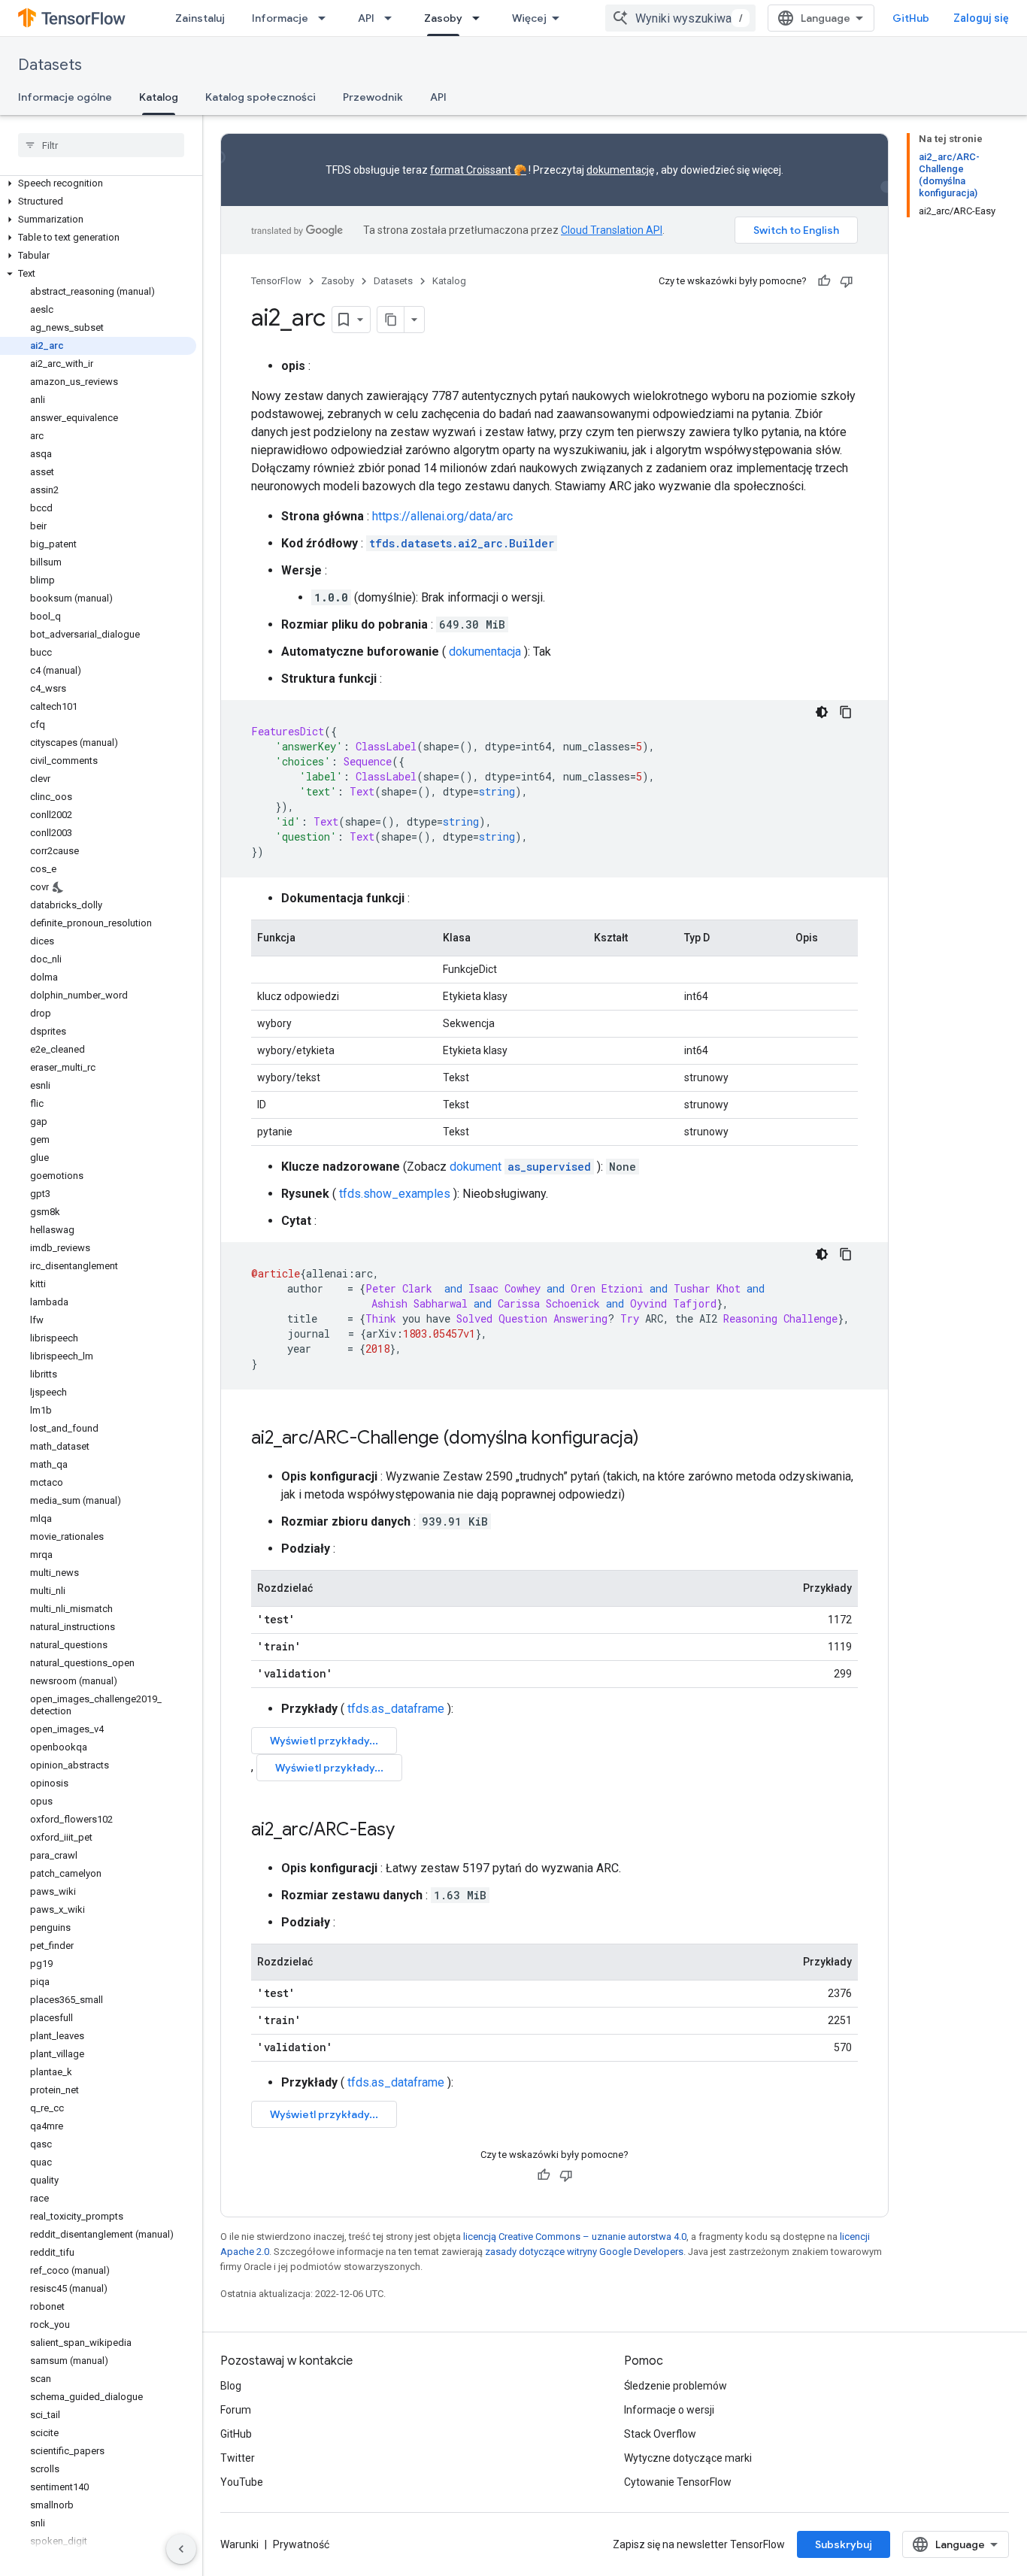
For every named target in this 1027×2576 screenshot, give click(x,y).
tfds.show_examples (395, 1194)
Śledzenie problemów (676, 2386)
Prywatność (301, 2544)
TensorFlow (276, 281)
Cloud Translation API (612, 230)
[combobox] (680, 18)
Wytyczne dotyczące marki (688, 2458)
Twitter (238, 2458)
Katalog (159, 97)
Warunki (239, 2544)
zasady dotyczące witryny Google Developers (584, 2252)
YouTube (242, 2482)
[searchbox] (101, 145)
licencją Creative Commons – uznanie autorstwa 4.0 (575, 2237)
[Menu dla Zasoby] (480, 18)
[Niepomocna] (847, 281)
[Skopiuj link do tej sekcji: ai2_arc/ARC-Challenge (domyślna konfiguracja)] (654, 1439)
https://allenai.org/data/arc (442, 516)
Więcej (529, 18)
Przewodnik (373, 97)
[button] (98, 183)
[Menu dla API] (392, 18)
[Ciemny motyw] (822, 712)
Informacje (280, 18)
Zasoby (443, 18)
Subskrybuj (844, 2544)
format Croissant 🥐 (478, 170)
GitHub (911, 18)
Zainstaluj (200, 18)
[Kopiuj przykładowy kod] (846, 712)
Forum (236, 2410)
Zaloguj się (981, 18)
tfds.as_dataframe (396, 1709)
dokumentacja (485, 652)
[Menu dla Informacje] (326, 18)
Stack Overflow (660, 2434)
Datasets (50, 65)
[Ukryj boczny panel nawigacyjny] (181, 2549)
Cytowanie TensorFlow (678, 2482)
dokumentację (620, 170)
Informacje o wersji (669, 2410)
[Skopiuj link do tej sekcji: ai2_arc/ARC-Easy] (410, 1831)
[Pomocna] (824, 281)
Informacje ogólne (65, 97)
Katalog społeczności (261, 97)
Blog (231, 2386)
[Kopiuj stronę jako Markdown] (391, 320)
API (366, 18)
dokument (520, 1167)
